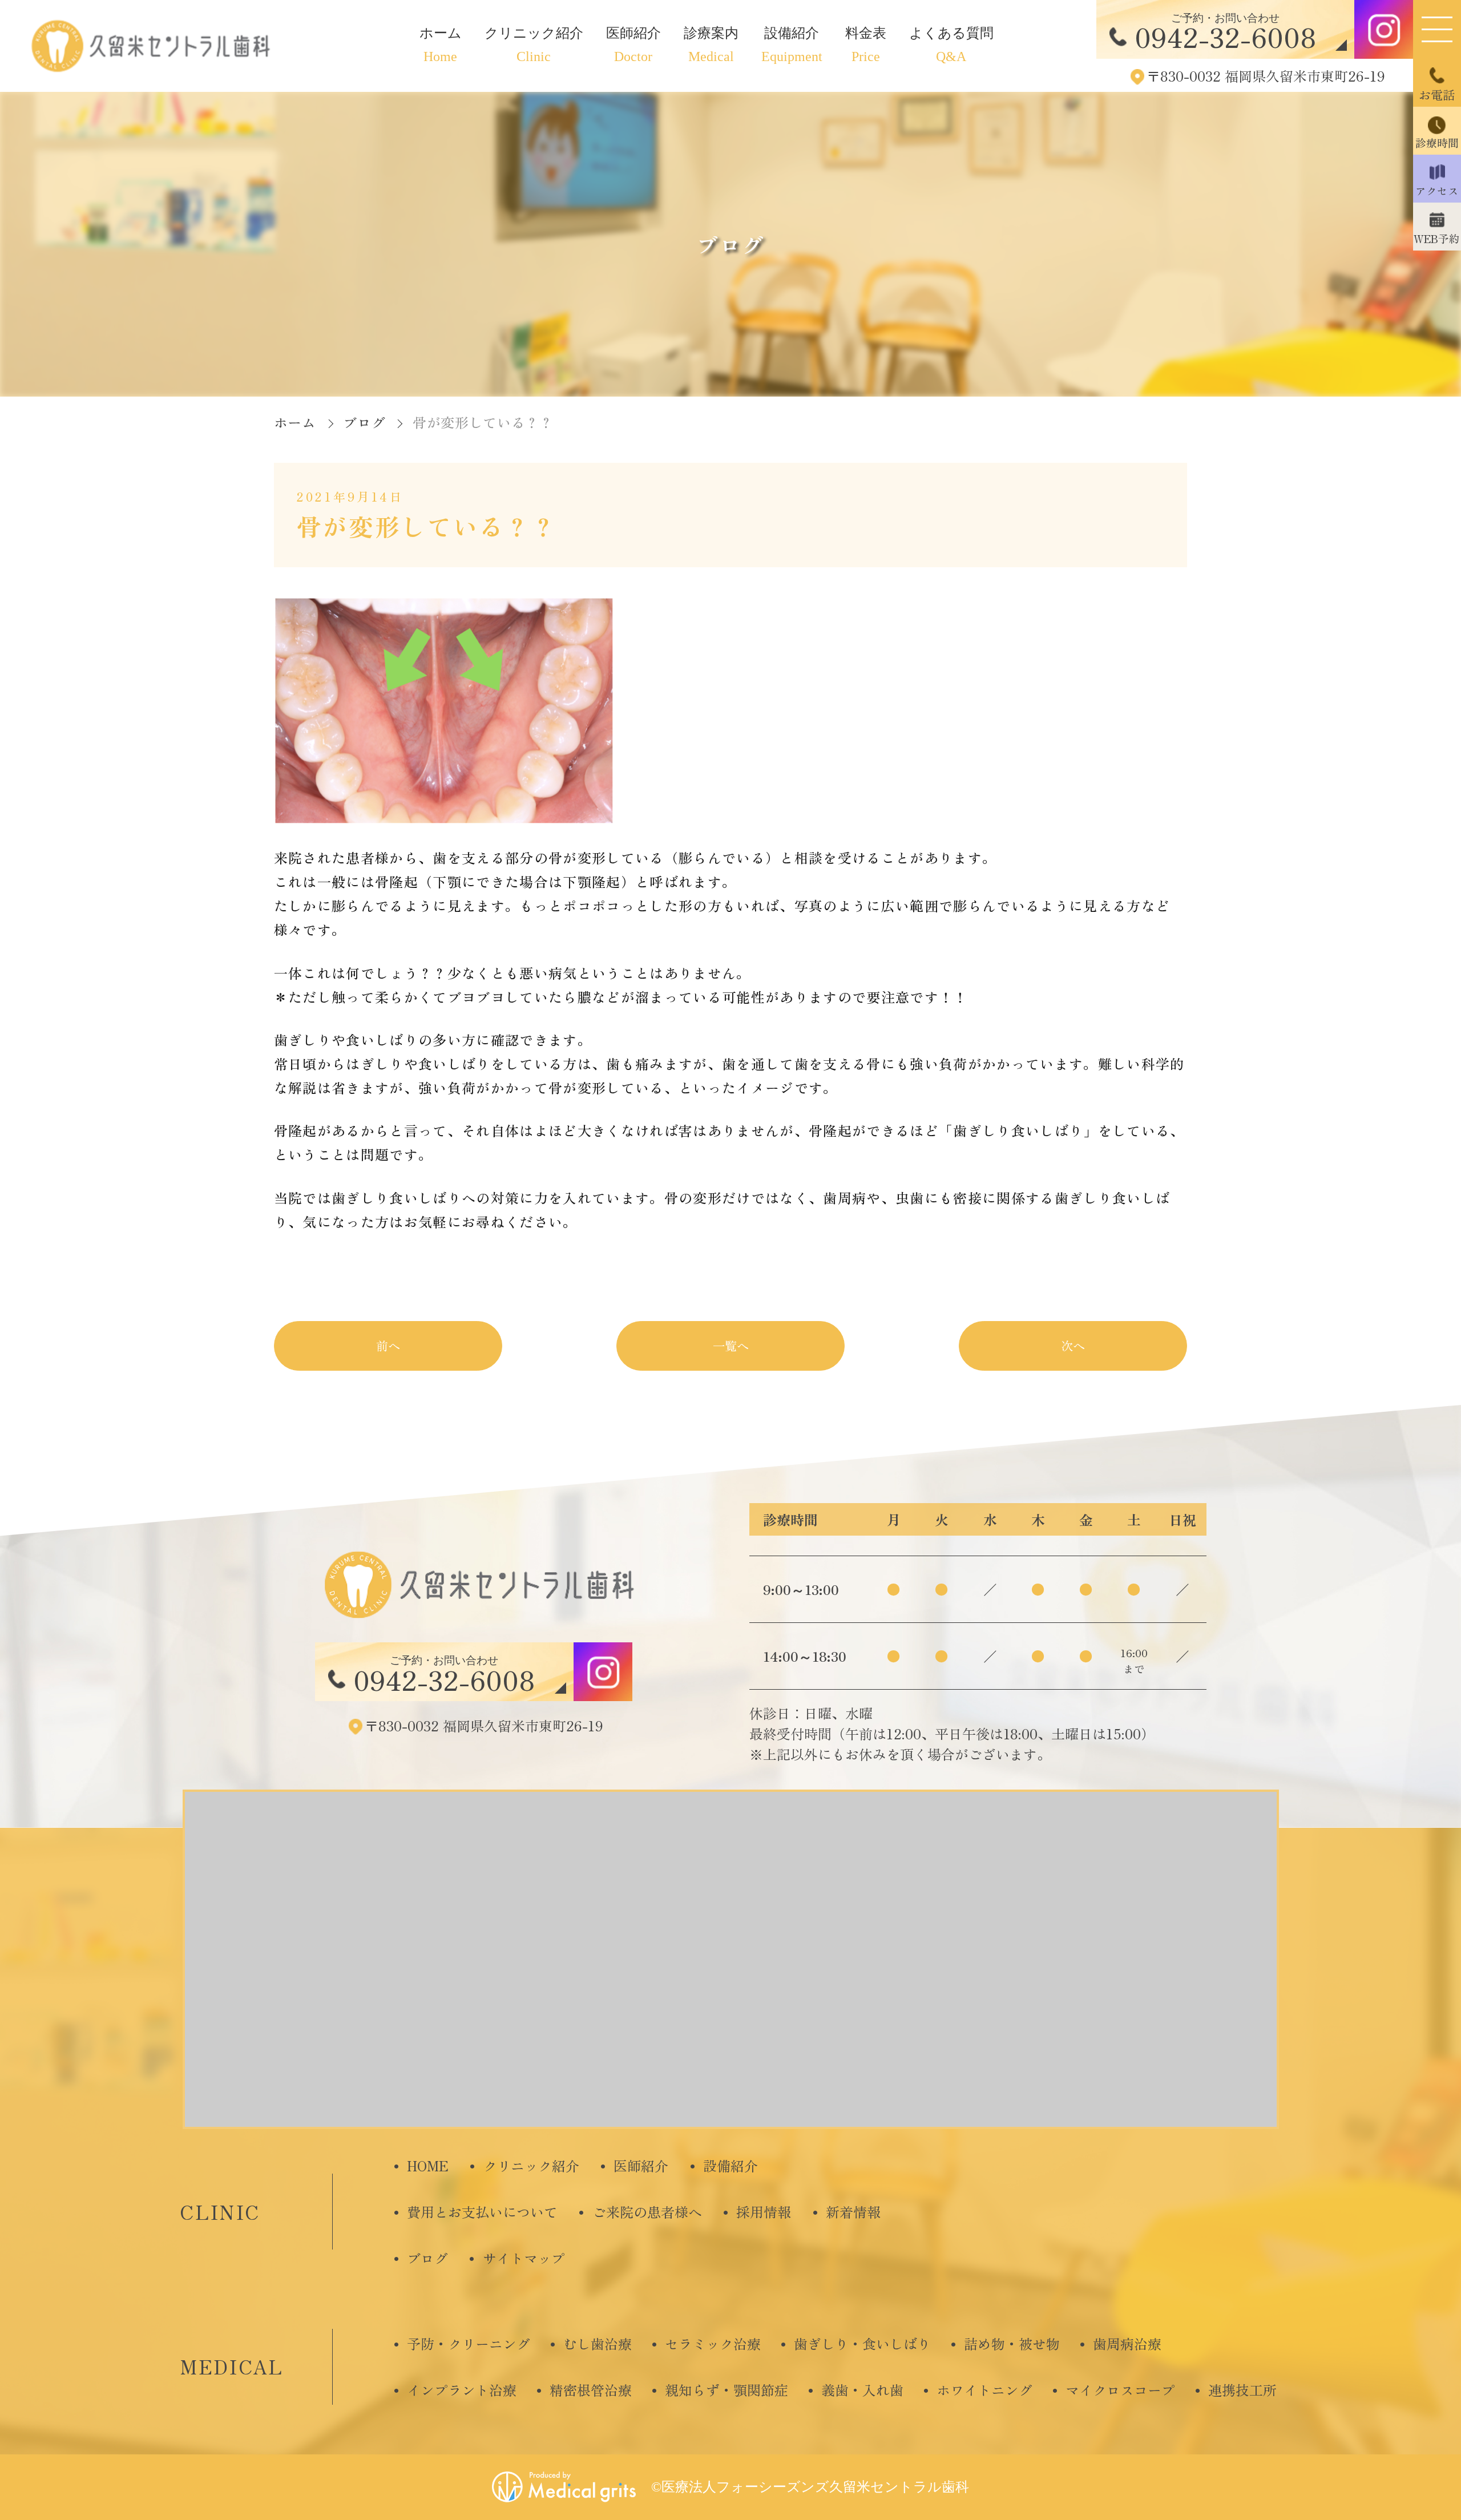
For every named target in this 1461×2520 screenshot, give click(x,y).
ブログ (427, 2258)
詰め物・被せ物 (1012, 2343)
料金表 (866, 45)
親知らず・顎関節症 (727, 2390)
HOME (428, 2165)
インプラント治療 (462, 2390)
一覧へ (731, 1345)
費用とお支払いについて (482, 2212)
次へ (1073, 1345)
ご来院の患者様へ (647, 2212)
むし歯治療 (598, 2343)
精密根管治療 (591, 2390)
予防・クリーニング (469, 2343)
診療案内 (711, 45)
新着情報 (853, 2212)
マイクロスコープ (1120, 2390)
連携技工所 (1242, 2390)
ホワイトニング (984, 2390)
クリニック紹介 (534, 45)
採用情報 (764, 2212)
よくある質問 (951, 45)
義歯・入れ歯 (862, 2390)
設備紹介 (792, 45)
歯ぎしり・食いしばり (862, 2343)
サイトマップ (524, 2258)
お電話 (1437, 94)
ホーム (441, 45)
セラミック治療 (713, 2343)
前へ (388, 1345)
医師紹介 (633, 45)
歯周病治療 (1127, 2343)
